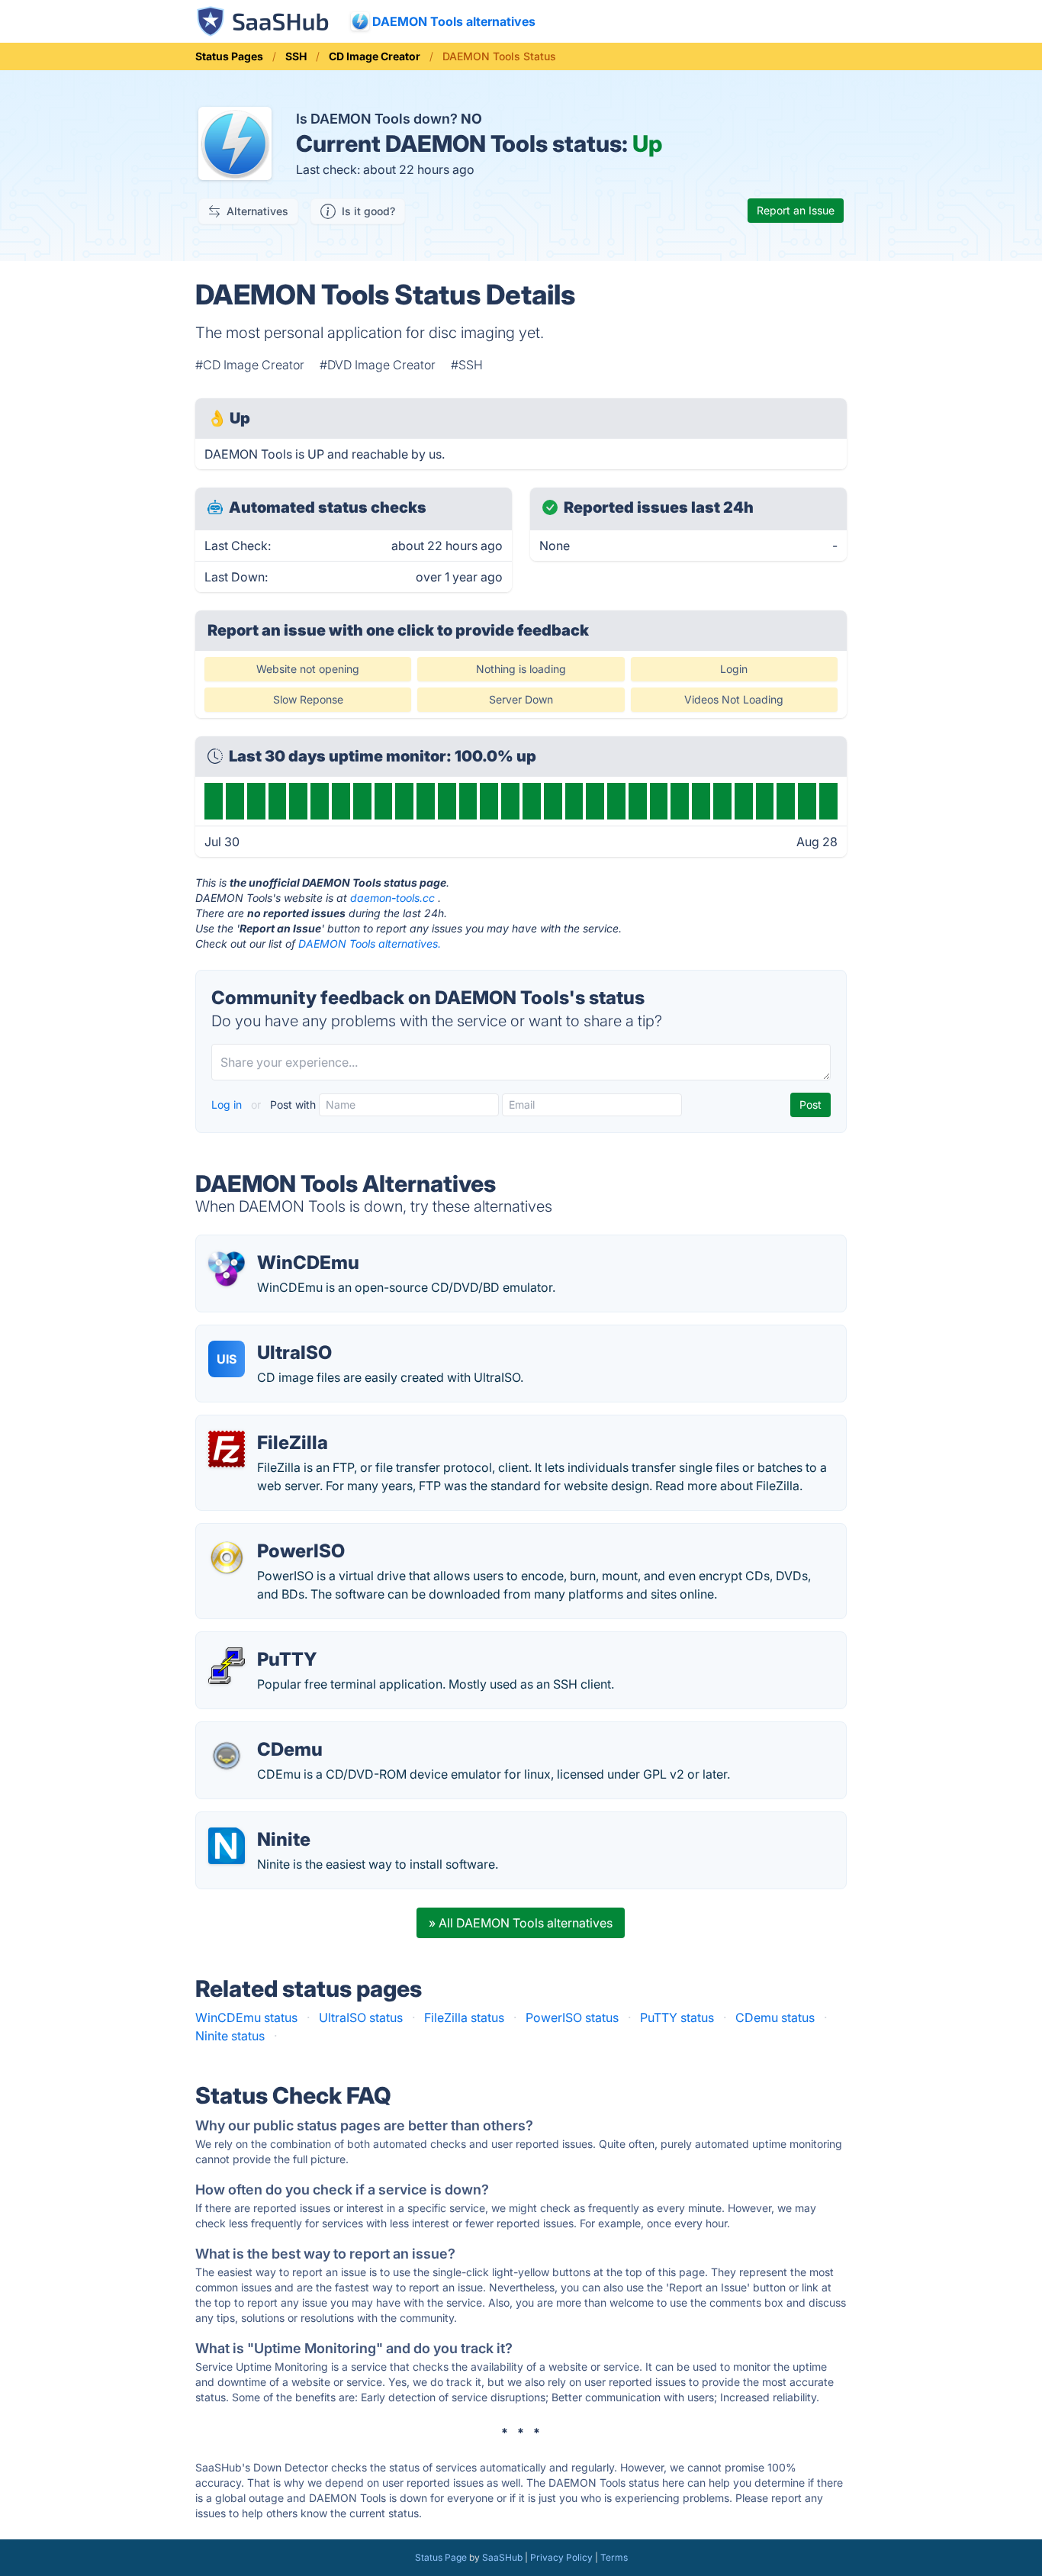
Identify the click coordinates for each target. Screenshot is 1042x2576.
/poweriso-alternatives (273, 1533)
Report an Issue (796, 210)
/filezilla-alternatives (266, 1425)
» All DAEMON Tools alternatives (521, 1923)
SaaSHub (502, 2557)
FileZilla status (464, 2017)
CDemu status (775, 2017)
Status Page (441, 2557)
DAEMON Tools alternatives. (370, 943)
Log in (228, 1104)
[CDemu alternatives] (227, 1756)
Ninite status (230, 2036)
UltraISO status (361, 2017)
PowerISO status (572, 2017)
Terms (614, 2557)
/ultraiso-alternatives (267, 1335)
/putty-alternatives (260, 1641)
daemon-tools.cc (392, 898)
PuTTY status (677, 2017)
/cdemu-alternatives (265, 1731)
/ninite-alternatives (261, 1821)
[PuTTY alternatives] (227, 1666)
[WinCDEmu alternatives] (227, 1269)
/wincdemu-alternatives (275, 1245)
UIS (227, 1359)
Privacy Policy (561, 2557)
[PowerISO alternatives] (227, 1557)
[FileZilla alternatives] (227, 1449)
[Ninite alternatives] (227, 1846)
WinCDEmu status (246, 2017)
